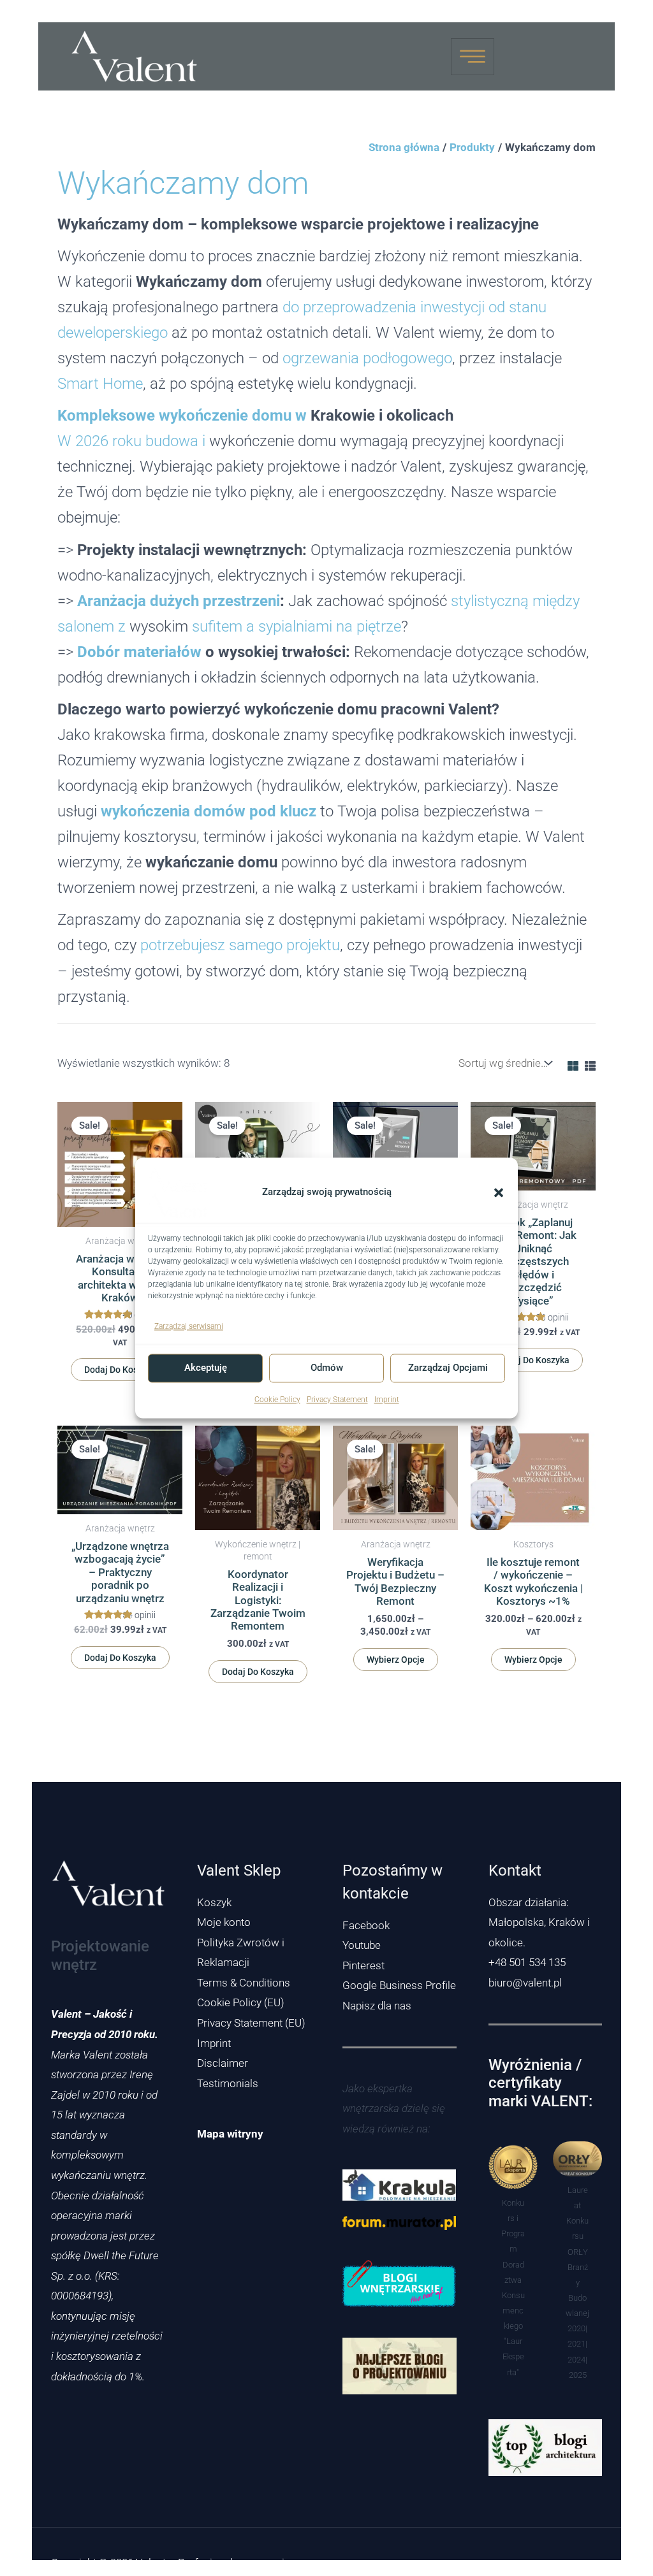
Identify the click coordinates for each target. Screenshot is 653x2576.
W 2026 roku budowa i (131, 441)
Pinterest (363, 1965)
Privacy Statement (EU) (251, 2023)
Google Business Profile (399, 1985)
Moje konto (224, 1922)
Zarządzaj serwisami (189, 1326)
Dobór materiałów (139, 652)
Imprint (387, 1400)
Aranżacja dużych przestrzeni (179, 601)
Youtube (362, 1945)
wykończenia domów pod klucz (209, 811)
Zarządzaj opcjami (448, 1368)
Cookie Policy (277, 1400)
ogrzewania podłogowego (367, 358)
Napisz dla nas (377, 2006)
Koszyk (214, 1902)
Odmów (327, 1368)
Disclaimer (223, 2063)
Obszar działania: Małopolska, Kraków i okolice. (539, 1922)
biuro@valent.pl (525, 1983)
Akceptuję (206, 1368)
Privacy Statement (337, 1400)
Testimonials (228, 2083)
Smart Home (100, 383)
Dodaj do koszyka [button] (120, 1370)
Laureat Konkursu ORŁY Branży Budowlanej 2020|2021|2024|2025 (577, 2283)
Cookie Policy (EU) (241, 2002)
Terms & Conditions (244, 1983)
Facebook (366, 1925)
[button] (499, 1192)
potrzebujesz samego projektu (240, 945)
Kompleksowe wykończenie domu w (182, 415)
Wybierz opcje (396, 1660)
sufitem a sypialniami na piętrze (297, 626)
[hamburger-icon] (473, 57)
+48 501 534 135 (527, 1962)
